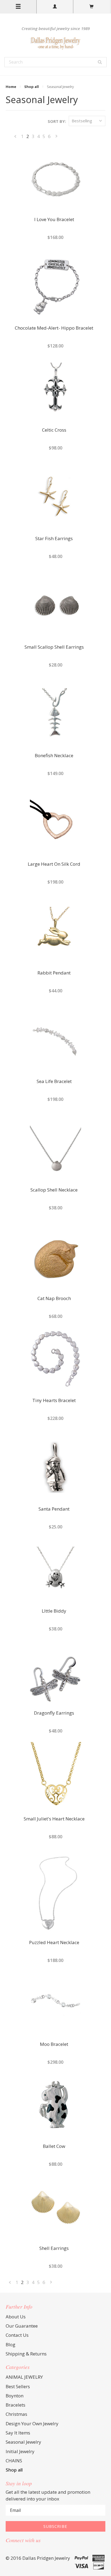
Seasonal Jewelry (23, 2442)
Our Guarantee (22, 2326)
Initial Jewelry (20, 2451)
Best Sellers (18, 2386)
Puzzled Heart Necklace (54, 1943)
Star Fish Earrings (54, 539)
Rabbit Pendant (54, 973)
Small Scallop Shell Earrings (54, 647)
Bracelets (15, 2405)
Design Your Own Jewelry (32, 2424)
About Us (16, 2317)
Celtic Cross (54, 430)
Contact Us (17, 2335)
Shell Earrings (54, 2249)
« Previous (15, 137)
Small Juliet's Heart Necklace (54, 1819)
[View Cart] (92, 7)
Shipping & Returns (26, 2354)
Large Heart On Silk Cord (54, 864)
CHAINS (14, 2461)
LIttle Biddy (54, 1611)
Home (11, 87)
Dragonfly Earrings (54, 1713)
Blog (11, 2344)
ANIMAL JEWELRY (24, 2377)
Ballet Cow (54, 2147)
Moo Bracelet (54, 2045)
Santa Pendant (54, 1509)
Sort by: (57, 121)
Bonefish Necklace (54, 756)
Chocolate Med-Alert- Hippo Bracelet (54, 328)
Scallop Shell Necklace (54, 1190)
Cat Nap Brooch (54, 1299)
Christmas (16, 2414)
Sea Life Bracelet (54, 1082)
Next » (57, 137)
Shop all (32, 87)
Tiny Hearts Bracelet (54, 1401)
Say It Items (18, 2433)
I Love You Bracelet (54, 220)
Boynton (15, 2396)
